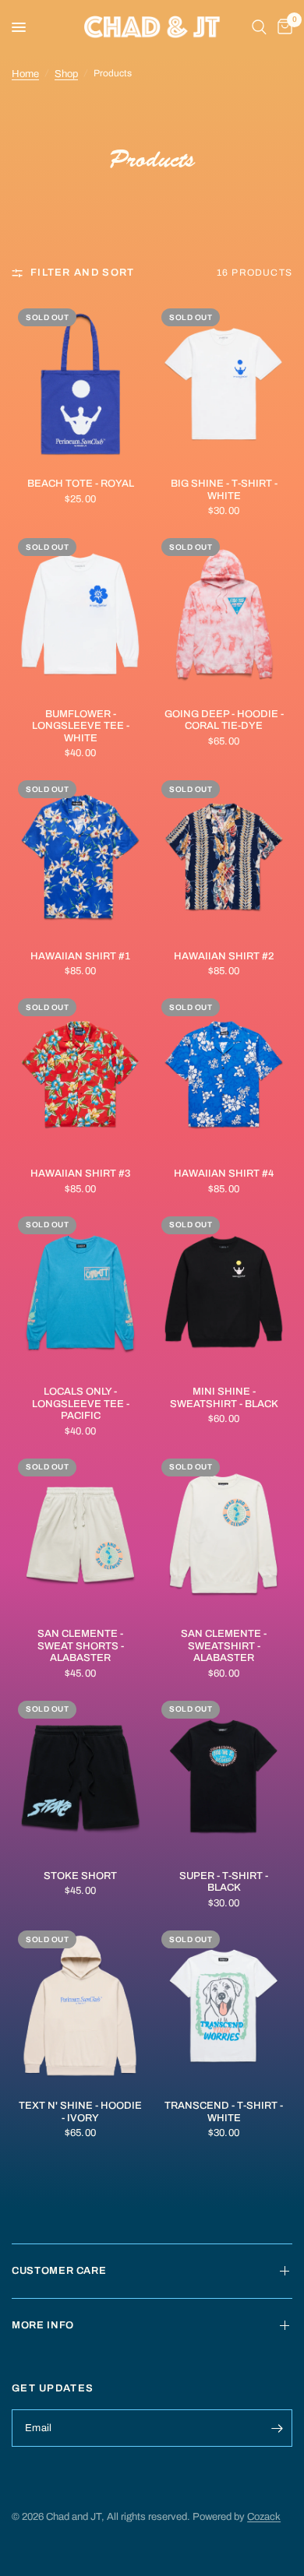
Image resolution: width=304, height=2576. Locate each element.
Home (25, 74)
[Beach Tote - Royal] (80, 384)
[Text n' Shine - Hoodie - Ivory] (80, 2006)
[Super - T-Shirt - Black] (224, 1777)
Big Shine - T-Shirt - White (224, 490)
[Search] (259, 27)
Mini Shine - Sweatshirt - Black (224, 1398)
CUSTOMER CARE (59, 2271)
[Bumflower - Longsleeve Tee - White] (80, 614)
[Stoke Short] (80, 1777)
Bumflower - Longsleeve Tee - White (81, 726)
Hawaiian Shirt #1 (80, 956)
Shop (66, 74)
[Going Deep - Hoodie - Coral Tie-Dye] (224, 614)
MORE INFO (43, 2325)
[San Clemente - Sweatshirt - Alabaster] (224, 1534)
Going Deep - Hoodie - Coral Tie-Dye (224, 720)
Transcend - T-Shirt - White (224, 2112)
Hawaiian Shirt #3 (80, 1174)
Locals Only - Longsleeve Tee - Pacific (81, 1404)
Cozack (264, 2517)
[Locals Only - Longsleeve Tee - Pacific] (80, 1292)
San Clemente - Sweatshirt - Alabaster (224, 1646)
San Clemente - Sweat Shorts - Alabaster (81, 1646)
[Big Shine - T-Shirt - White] (224, 384)
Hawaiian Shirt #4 (224, 1174)
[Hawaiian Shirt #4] (224, 1074)
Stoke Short (80, 1876)
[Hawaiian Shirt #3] (80, 1074)
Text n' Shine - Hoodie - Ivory (80, 2112)
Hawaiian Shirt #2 (224, 956)
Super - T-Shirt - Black (224, 1882)
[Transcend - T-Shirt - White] (224, 2006)
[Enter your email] (277, 2428)
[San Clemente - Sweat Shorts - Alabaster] (80, 1534)
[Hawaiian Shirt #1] (80, 856)
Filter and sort (83, 273)
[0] (282, 27)
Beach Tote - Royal (81, 484)
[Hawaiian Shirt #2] (224, 856)
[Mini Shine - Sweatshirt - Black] (224, 1292)
